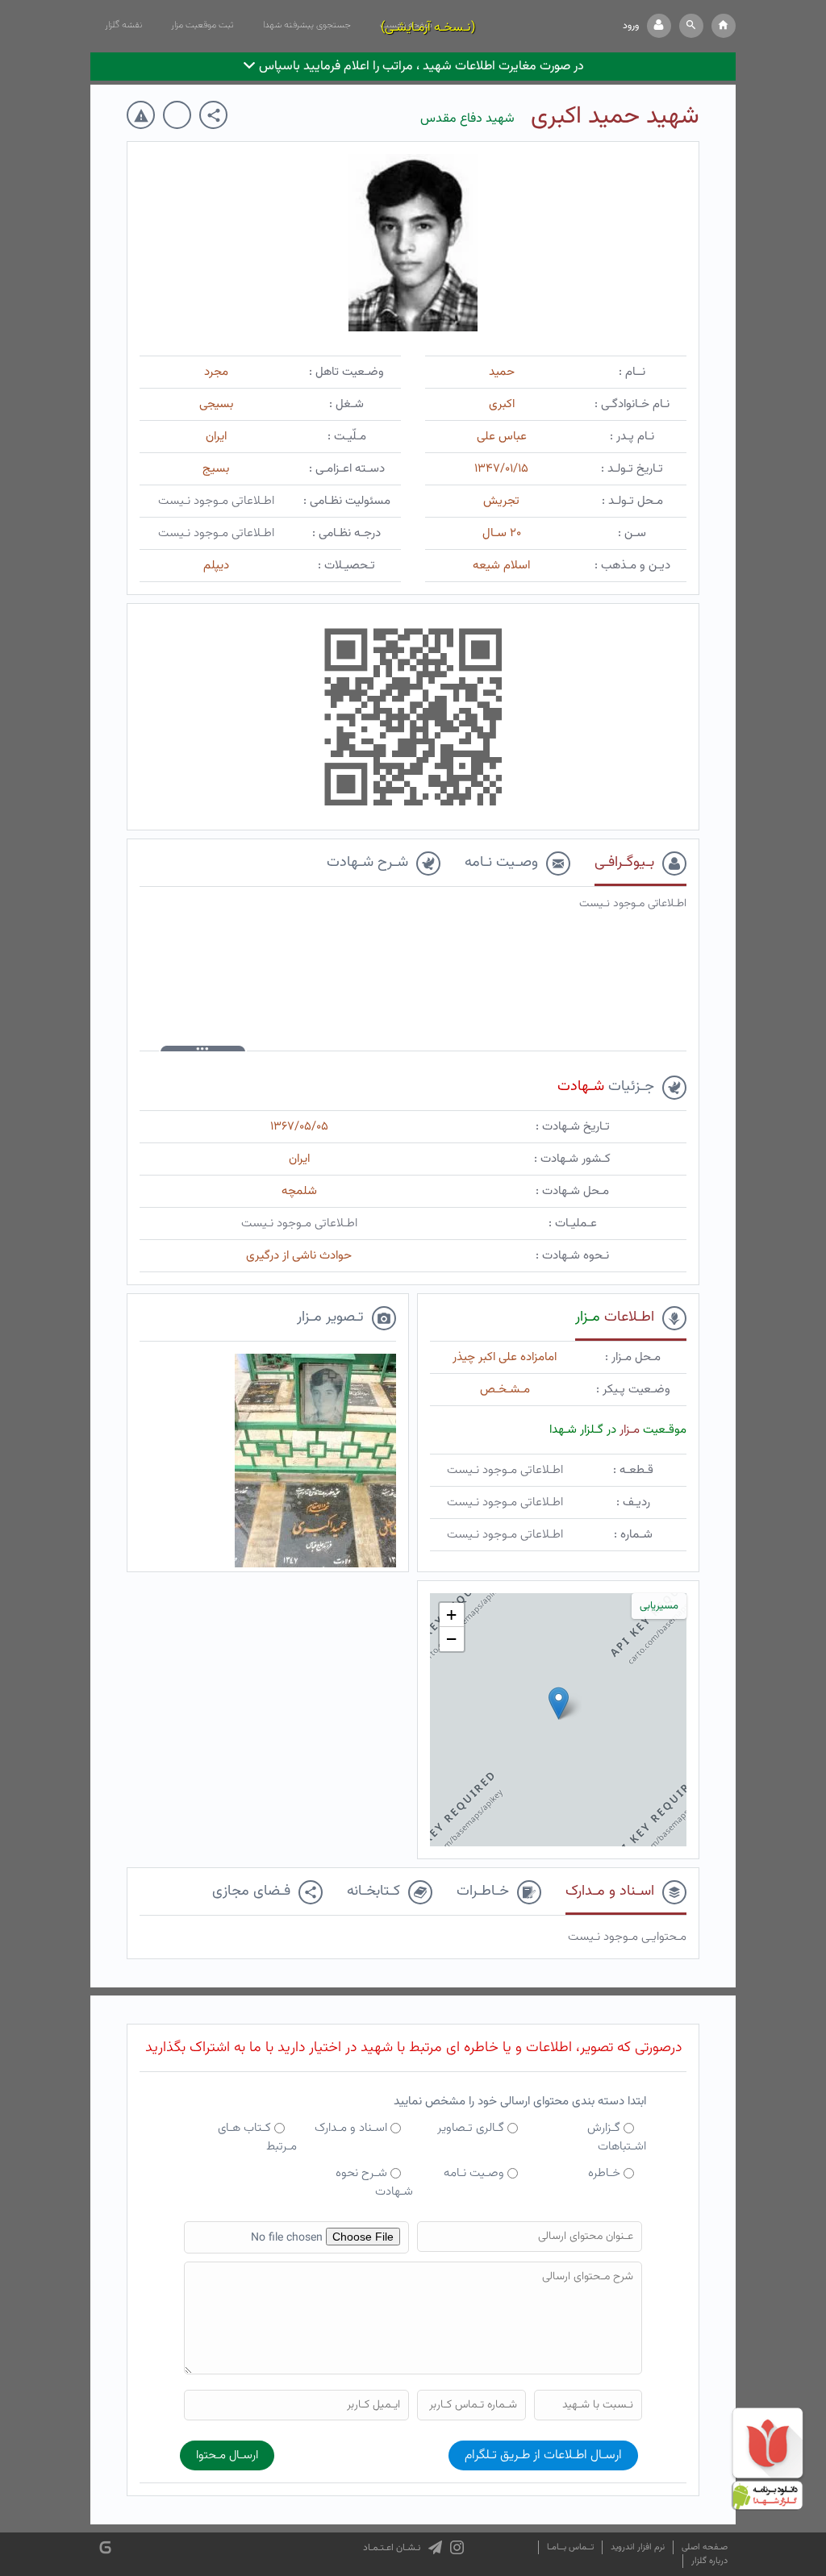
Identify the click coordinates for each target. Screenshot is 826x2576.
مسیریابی (659, 1606)
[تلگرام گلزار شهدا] (435, 2548)
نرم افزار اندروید (638, 2547)
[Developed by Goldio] (105, 2547)
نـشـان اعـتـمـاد (392, 2548)
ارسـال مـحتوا (227, 2455)
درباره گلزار (709, 2561)
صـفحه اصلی (705, 2547)
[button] (691, 26)
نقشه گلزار (123, 25)
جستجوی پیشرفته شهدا (307, 25)
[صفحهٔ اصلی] (724, 26)
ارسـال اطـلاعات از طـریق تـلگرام (543, 2455)
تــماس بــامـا (570, 2547)
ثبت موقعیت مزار (202, 25)
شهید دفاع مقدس (467, 119)
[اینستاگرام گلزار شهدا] (457, 2548)
